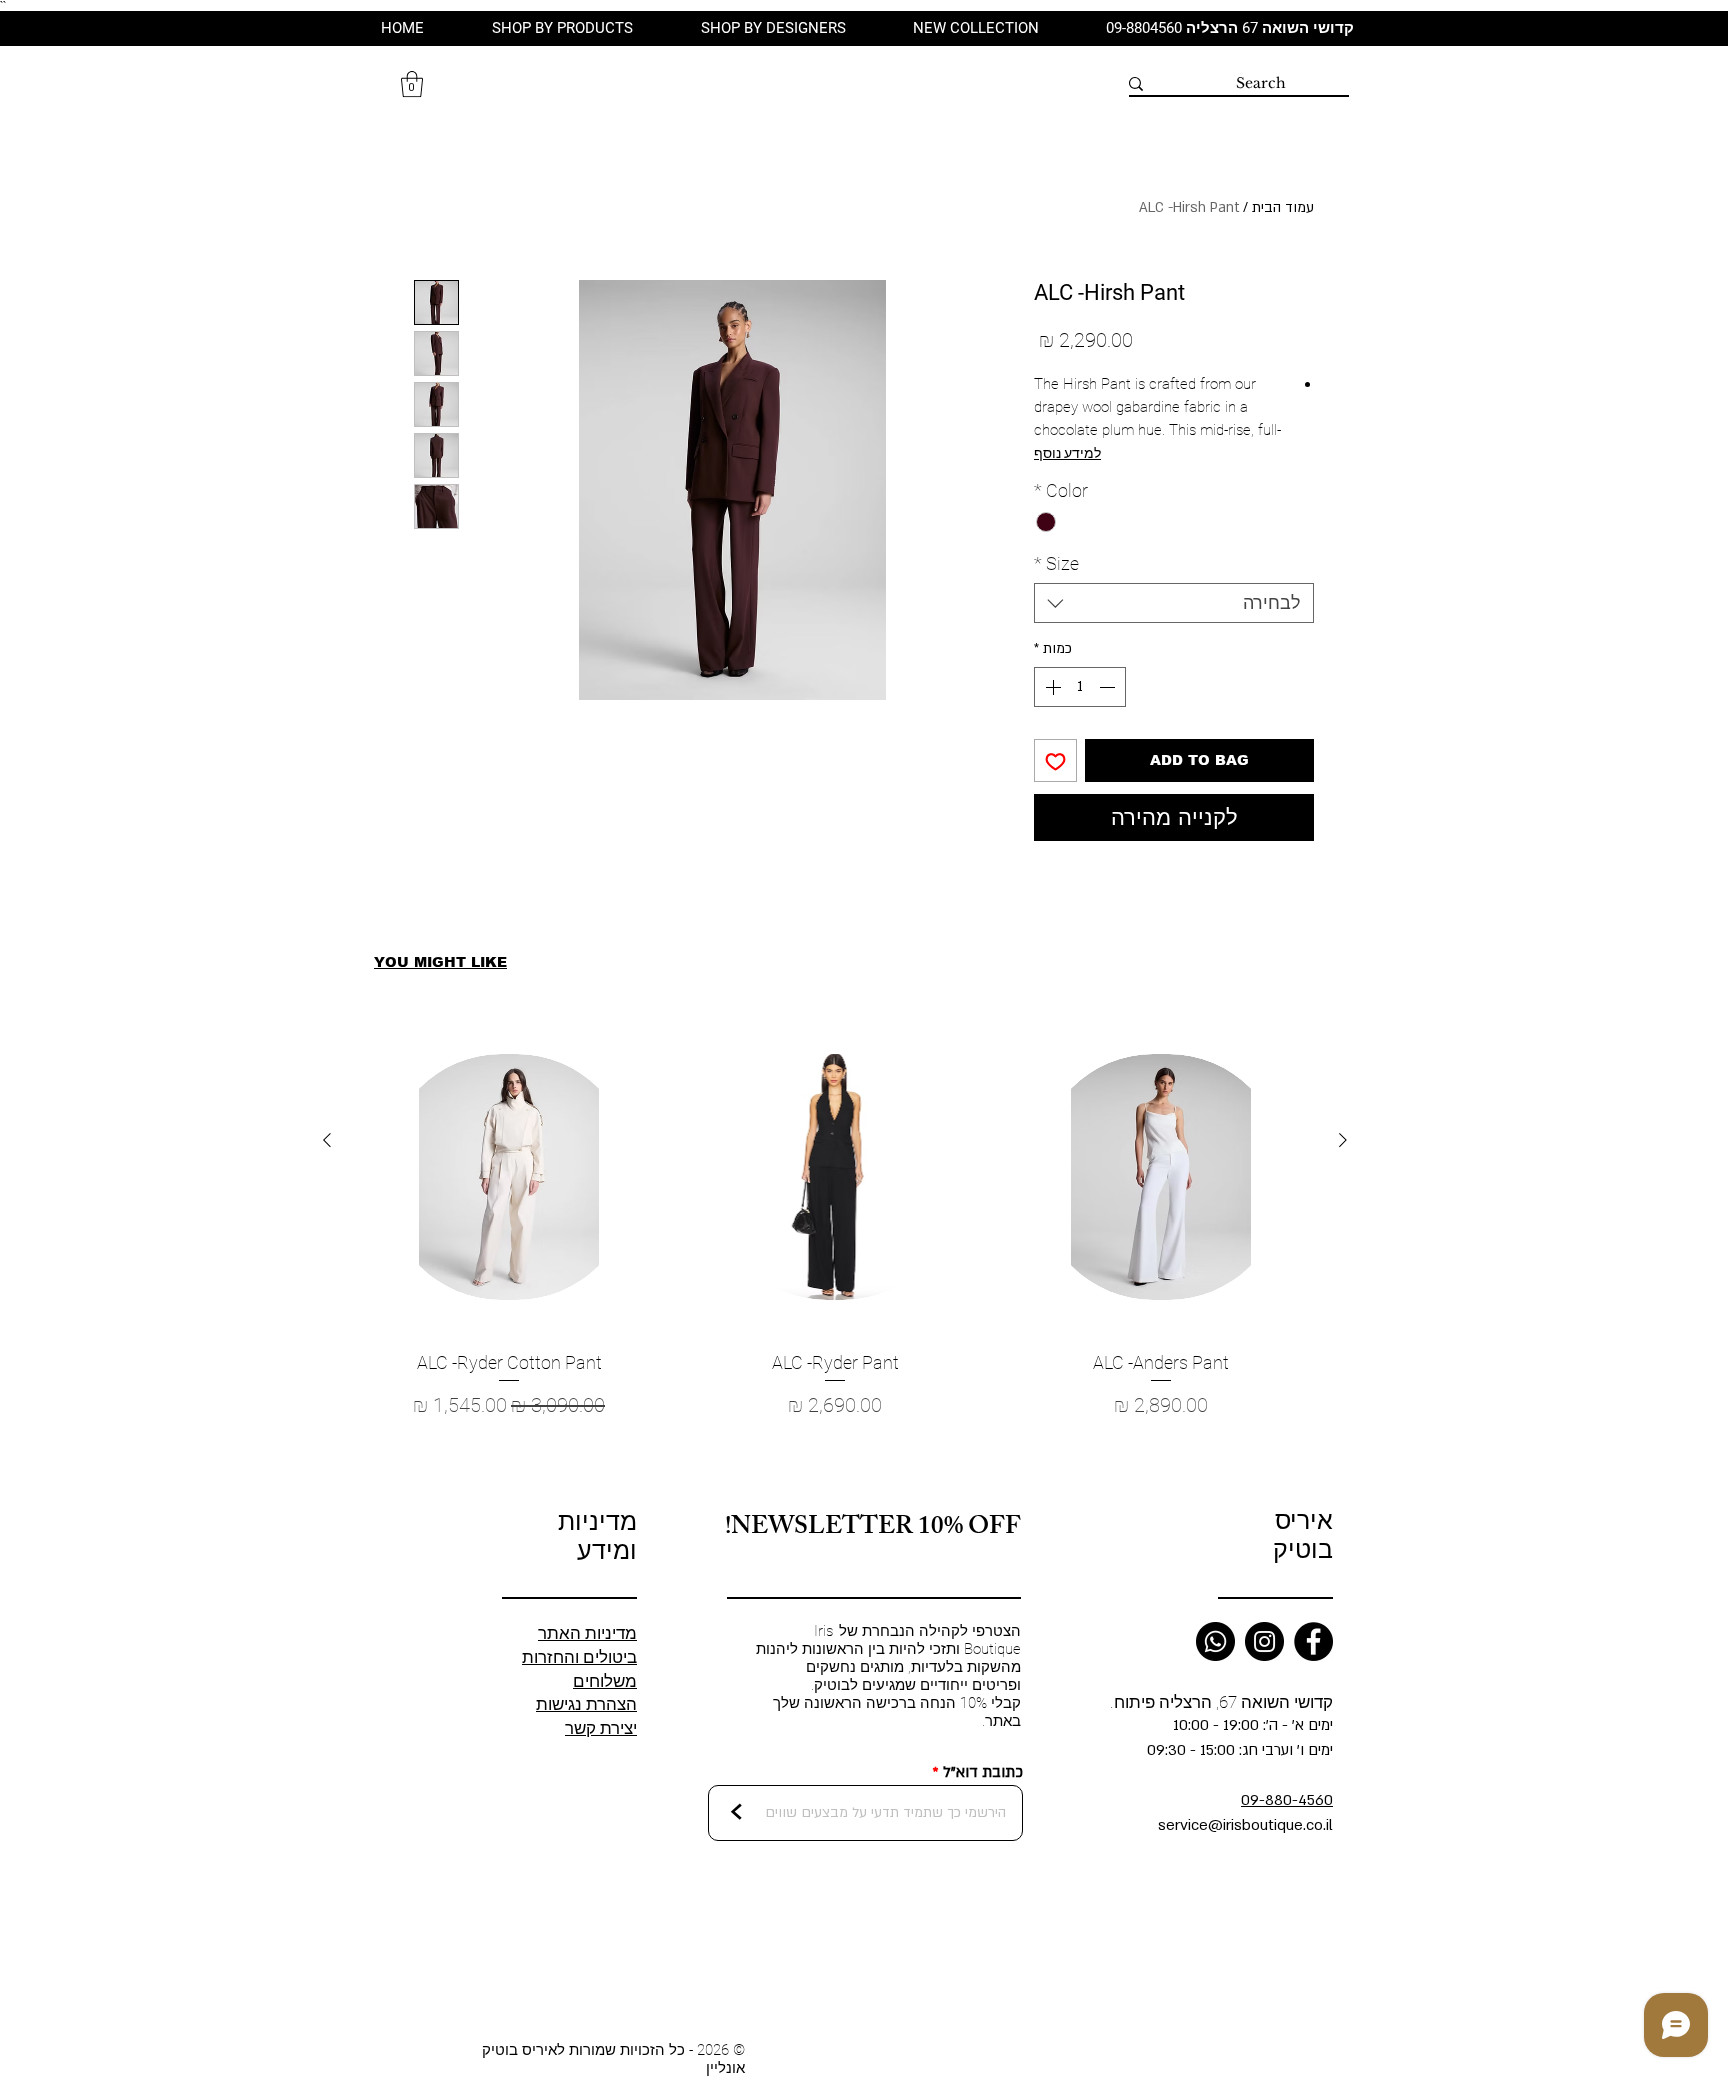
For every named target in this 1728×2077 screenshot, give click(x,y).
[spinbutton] (1080, 687)
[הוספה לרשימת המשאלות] (1055, 760)
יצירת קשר (601, 1728)
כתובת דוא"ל (983, 1772)
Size (1056, 563)
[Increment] (1051, 687)
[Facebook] (1313, 1641)
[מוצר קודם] (1343, 1140)
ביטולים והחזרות (579, 1657)
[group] (835, 1253)
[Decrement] (1109, 687)
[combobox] (1174, 603)
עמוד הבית (1283, 207)
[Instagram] (1264, 1641)
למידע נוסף (1067, 453)
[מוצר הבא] (327, 1140)
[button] (412, 84)
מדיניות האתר (587, 1633)
